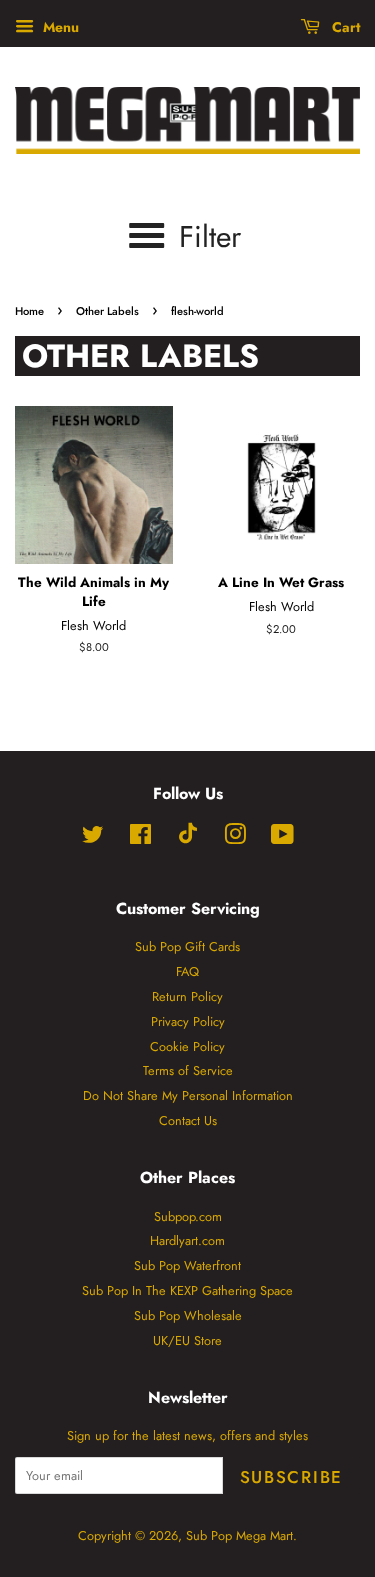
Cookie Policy (187, 1046)
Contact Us (188, 1120)
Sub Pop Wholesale (188, 1315)
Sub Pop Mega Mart (239, 1535)
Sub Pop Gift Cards (187, 946)
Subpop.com (188, 1216)
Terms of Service (188, 1070)
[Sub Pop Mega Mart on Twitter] (93, 838)
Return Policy (187, 996)
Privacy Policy (188, 1021)
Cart (344, 27)
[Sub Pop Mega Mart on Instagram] (235, 838)
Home (29, 311)
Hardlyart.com (187, 1240)
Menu (59, 27)
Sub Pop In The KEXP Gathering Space (187, 1290)
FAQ (187, 971)
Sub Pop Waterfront (187, 1265)
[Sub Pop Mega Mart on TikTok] (188, 839)
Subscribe (291, 1477)
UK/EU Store (187, 1340)
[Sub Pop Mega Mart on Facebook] (140, 838)
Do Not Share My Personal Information (188, 1095)
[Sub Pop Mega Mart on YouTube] (282, 838)
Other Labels (107, 311)
